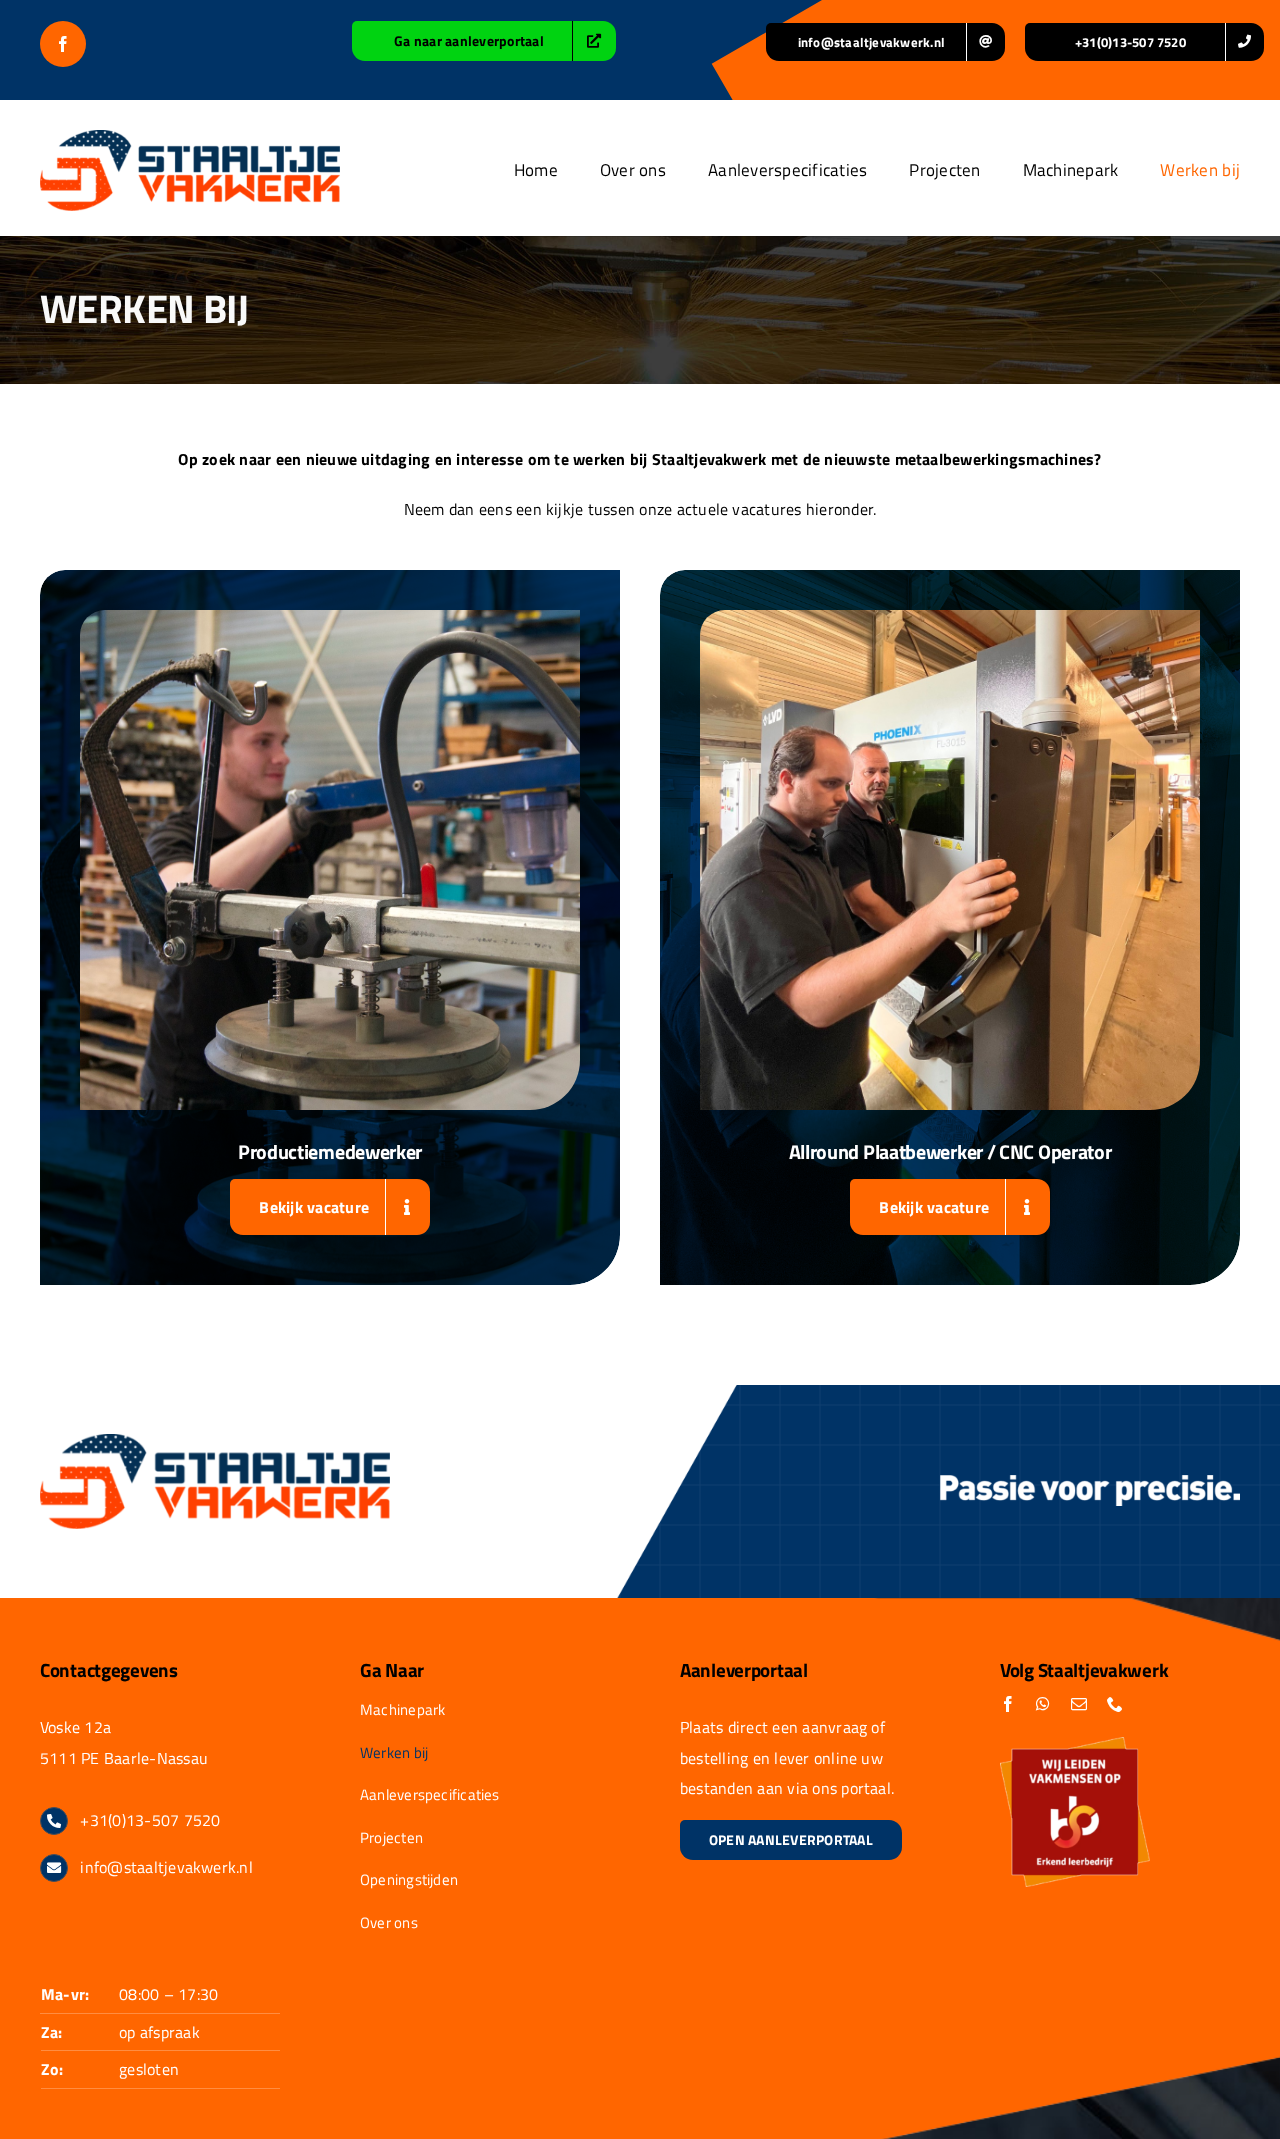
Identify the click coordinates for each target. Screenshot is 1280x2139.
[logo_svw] (190, 138)
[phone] (1115, 1704)
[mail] (1079, 1704)
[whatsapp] (1043, 1704)
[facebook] (63, 44)
